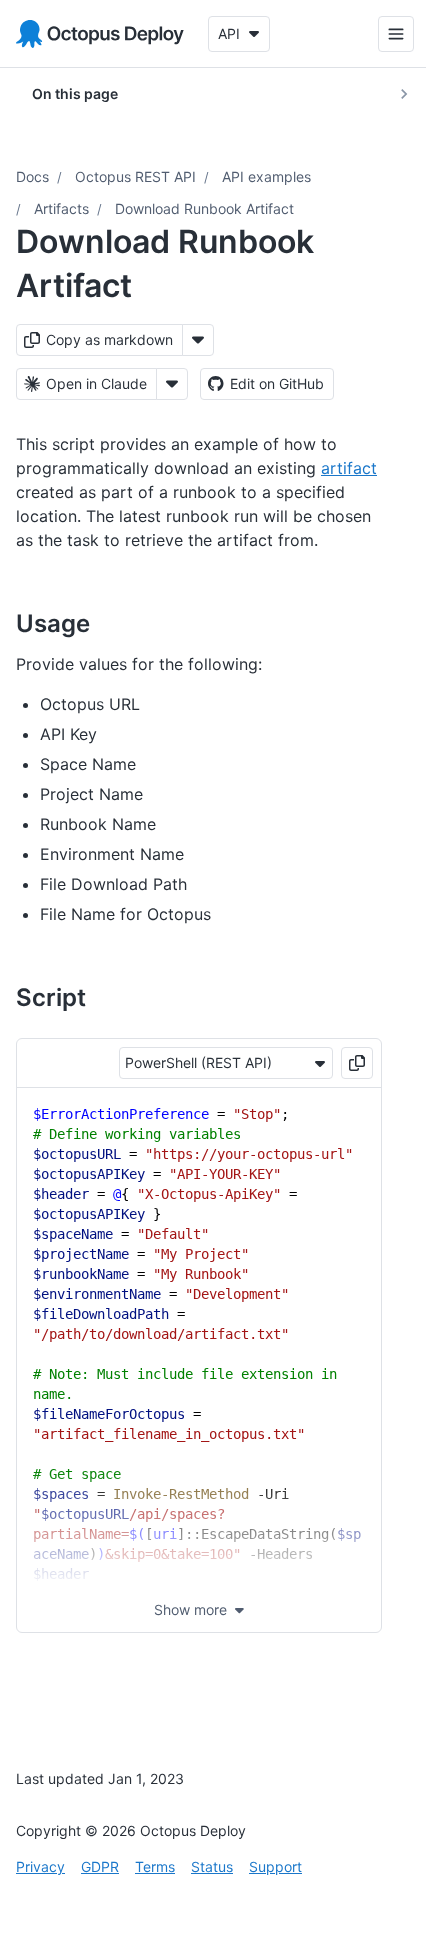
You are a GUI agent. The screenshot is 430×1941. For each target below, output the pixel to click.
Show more (190, 1609)
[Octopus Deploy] (100, 34)
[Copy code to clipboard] (357, 1063)
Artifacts (61, 208)
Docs (32, 176)
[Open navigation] (381, 34)
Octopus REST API (135, 176)
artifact (349, 468)
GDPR (100, 1866)
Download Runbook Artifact (204, 208)
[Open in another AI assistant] (172, 384)
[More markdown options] (198, 340)
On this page (75, 93)
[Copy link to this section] (112, 623)
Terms (155, 1866)
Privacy (40, 1866)
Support (275, 1866)
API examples (266, 176)
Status (212, 1866)
